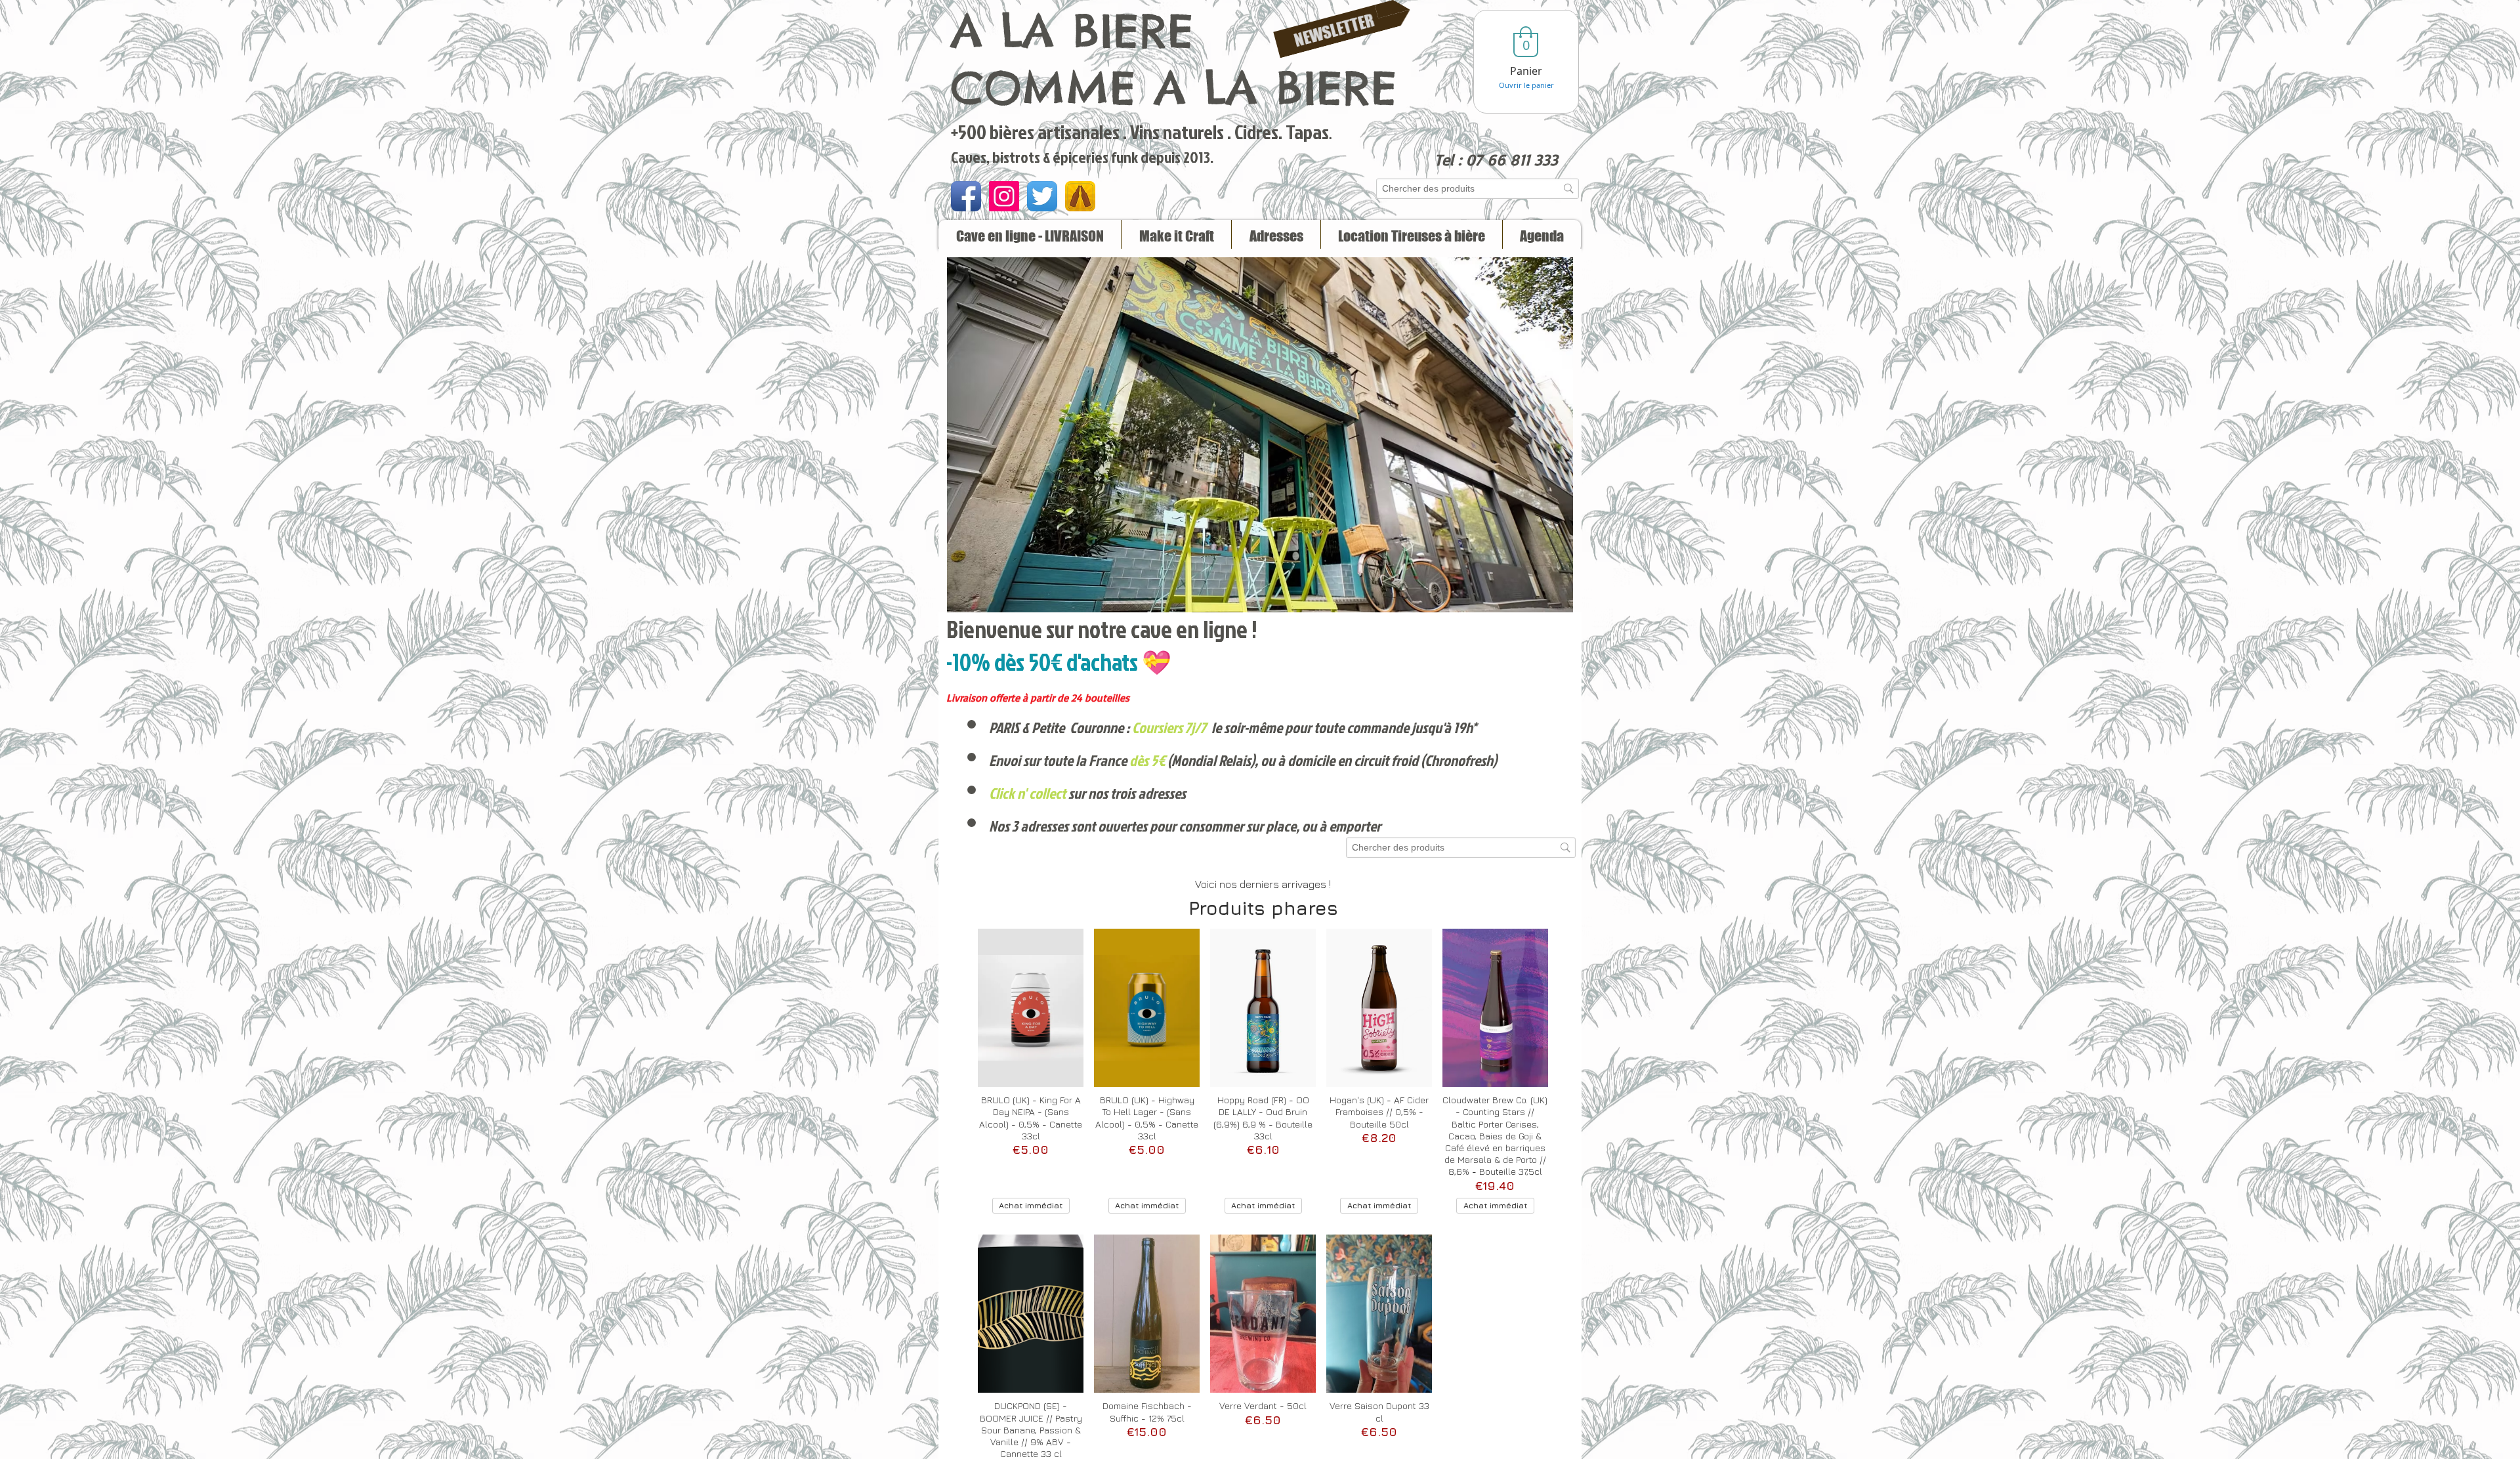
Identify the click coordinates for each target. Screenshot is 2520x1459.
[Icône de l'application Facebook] (966, 196)
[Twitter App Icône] (1042, 196)
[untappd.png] (1080, 196)
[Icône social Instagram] (1004, 196)
